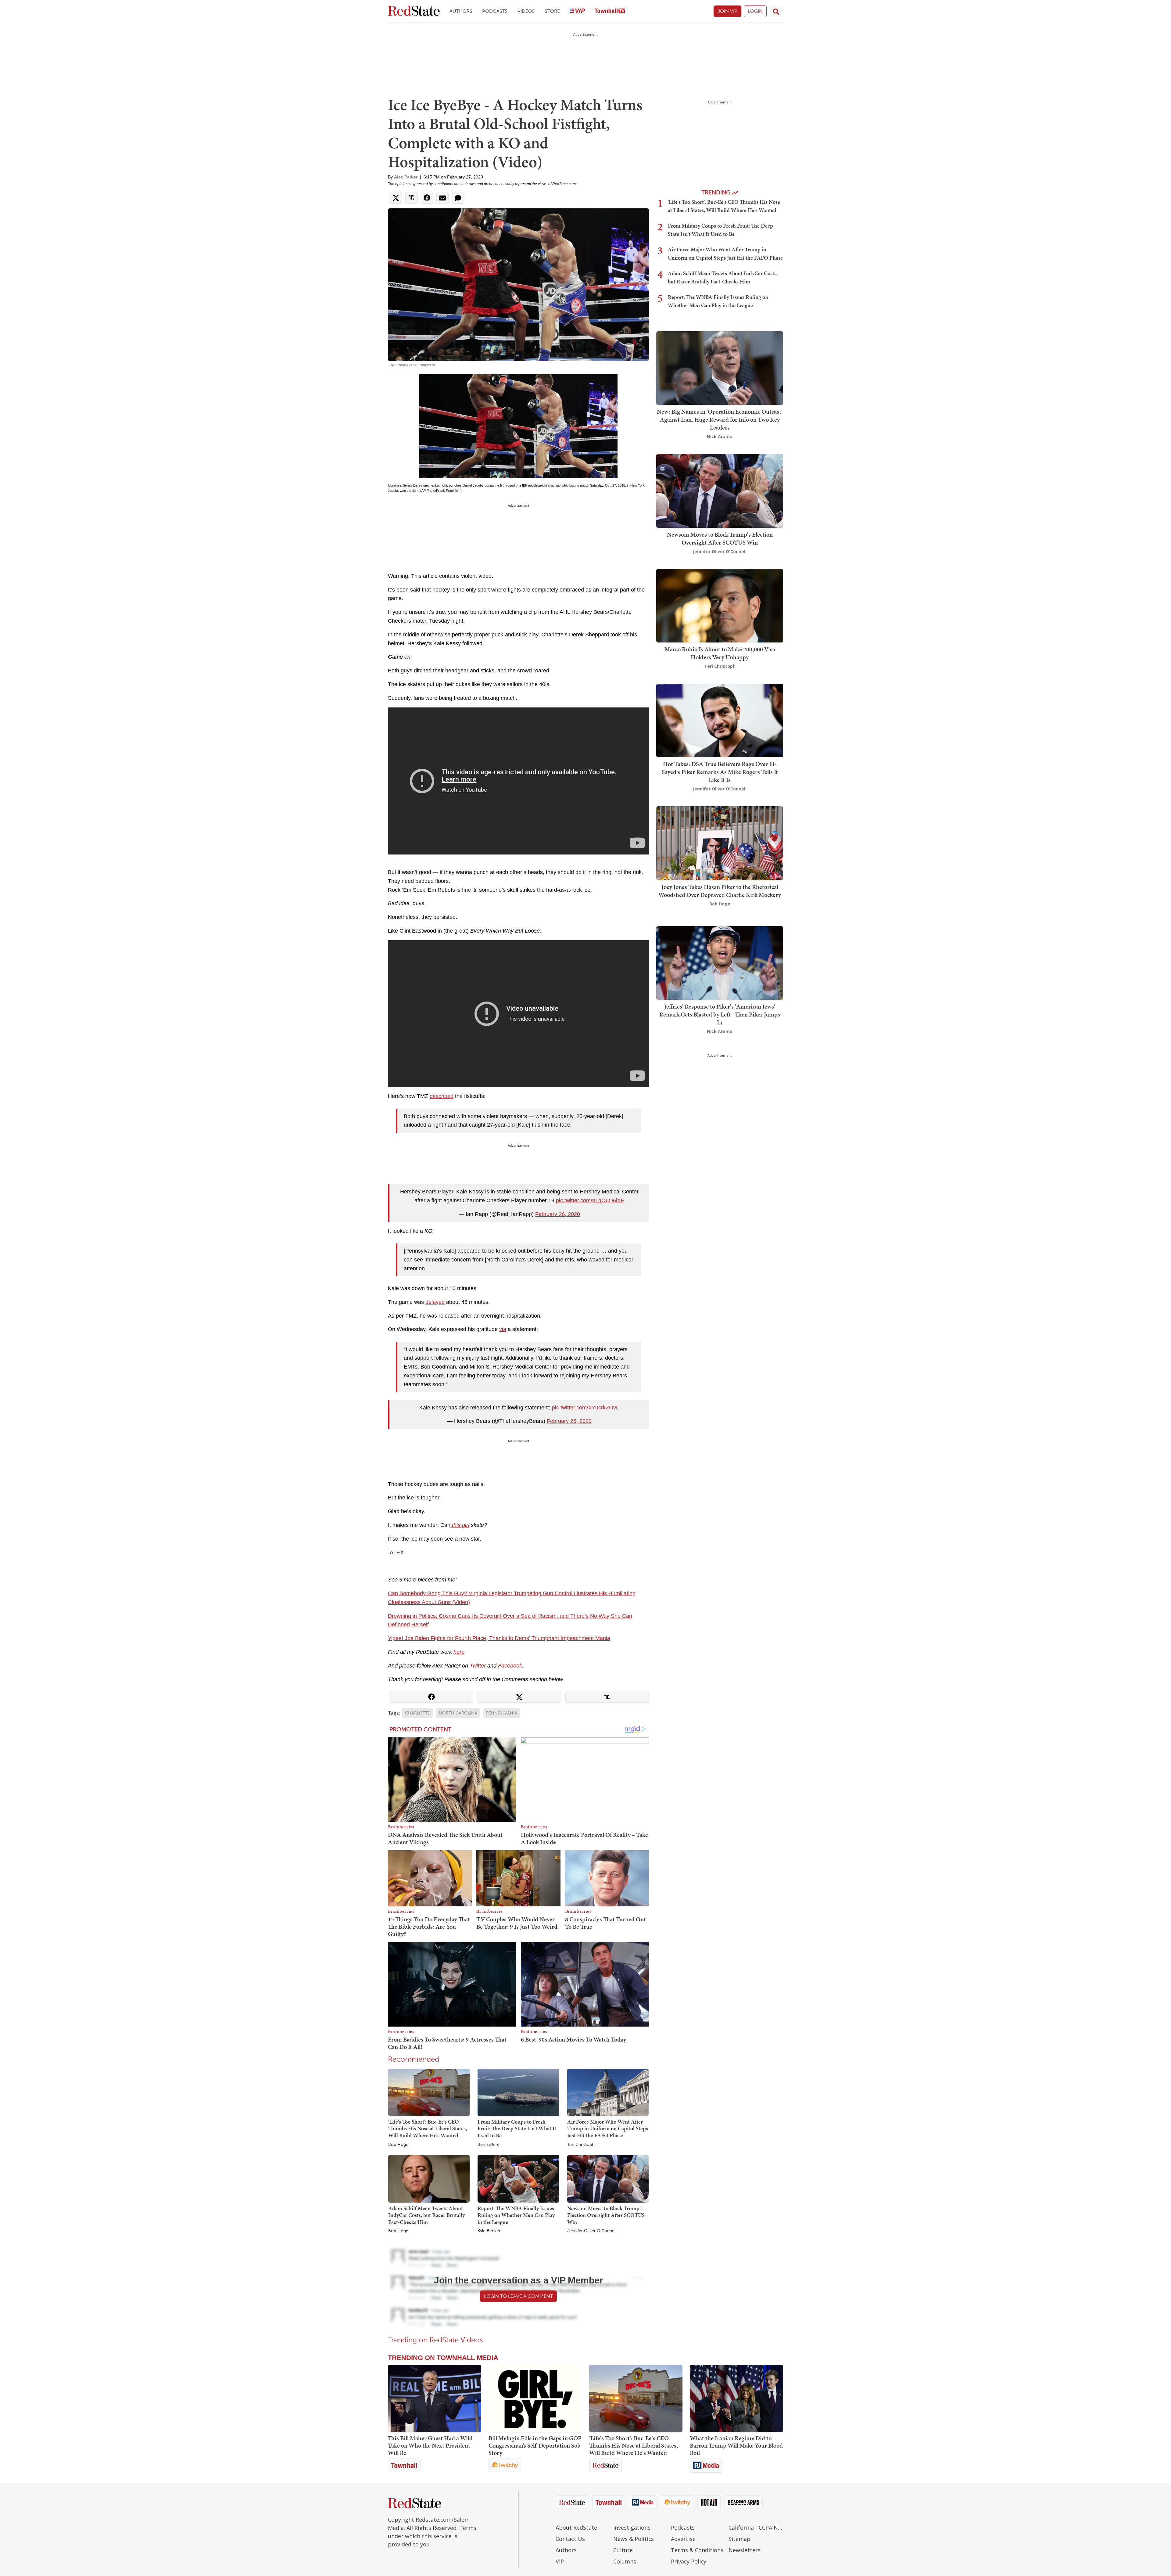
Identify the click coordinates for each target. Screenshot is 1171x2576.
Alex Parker (406, 177)
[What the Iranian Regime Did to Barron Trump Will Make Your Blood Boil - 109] (736, 2398)
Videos (526, 11)
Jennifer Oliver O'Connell (592, 2231)
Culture (623, 2550)
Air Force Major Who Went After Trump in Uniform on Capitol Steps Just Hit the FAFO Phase (608, 2128)
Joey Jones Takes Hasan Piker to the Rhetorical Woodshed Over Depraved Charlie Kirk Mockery (720, 891)
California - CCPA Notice (756, 2527)
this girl (460, 1525)
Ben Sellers (488, 2145)
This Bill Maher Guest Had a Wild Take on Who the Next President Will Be (430, 2445)
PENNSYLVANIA (502, 1713)
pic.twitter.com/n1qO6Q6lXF (590, 1200)
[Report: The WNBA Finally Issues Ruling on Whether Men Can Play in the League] (518, 2178)
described (442, 1096)
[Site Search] (776, 11)
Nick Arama (720, 436)
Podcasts (495, 11)
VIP (560, 2561)
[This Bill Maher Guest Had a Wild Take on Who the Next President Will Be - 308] (435, 2398)
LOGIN (755, 11)
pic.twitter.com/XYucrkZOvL (585, 1408)
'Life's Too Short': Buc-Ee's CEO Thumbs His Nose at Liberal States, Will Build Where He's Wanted (428, 2128)
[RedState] (414, 11)
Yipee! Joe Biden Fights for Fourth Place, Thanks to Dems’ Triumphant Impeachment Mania (499, 1638)
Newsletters (745, 2550)
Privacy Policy (689, 2561)
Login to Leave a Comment (518, 2296)
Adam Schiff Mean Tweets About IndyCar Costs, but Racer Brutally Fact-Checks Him (426, 2215)
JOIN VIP (727, 11)
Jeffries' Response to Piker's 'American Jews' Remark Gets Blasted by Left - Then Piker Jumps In (720, 1014)
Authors (461, 11)
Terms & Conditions (697, 2550)
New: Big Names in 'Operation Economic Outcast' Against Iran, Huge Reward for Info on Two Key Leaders (720, 419)
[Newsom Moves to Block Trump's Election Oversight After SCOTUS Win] (608, 2178)
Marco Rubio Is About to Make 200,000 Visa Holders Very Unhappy (720, 653)
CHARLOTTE (417, 1713)
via (503, 1329)
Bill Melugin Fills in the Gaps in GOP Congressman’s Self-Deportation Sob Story (535, 2445)
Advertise (683, 2539)
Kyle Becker (489, 2231)
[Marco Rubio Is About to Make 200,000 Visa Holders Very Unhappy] (720, 605)
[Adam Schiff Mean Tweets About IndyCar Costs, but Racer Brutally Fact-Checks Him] (429, 2178)
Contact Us (570, 2539)
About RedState (576, 2527)
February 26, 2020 (558, 1214)
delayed (435, 1302)
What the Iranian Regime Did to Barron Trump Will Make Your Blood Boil (736, 2445)
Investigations (632, 2527)
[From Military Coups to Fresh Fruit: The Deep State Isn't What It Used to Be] (518, 2092)
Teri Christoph (581, 2145)
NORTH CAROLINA (458, 1713)
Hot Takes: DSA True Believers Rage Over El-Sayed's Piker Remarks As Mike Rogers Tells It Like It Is (720, 772)
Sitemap (739, 2539)
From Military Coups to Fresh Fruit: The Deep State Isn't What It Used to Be (517, 2128)
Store (552, 11)
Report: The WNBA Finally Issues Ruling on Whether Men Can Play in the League (516, 2215)
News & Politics (634, 2539)
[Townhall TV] (610, 11)
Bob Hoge (398, 2145)
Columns (625, 2561)
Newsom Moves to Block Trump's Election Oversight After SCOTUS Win (606, 2215)
